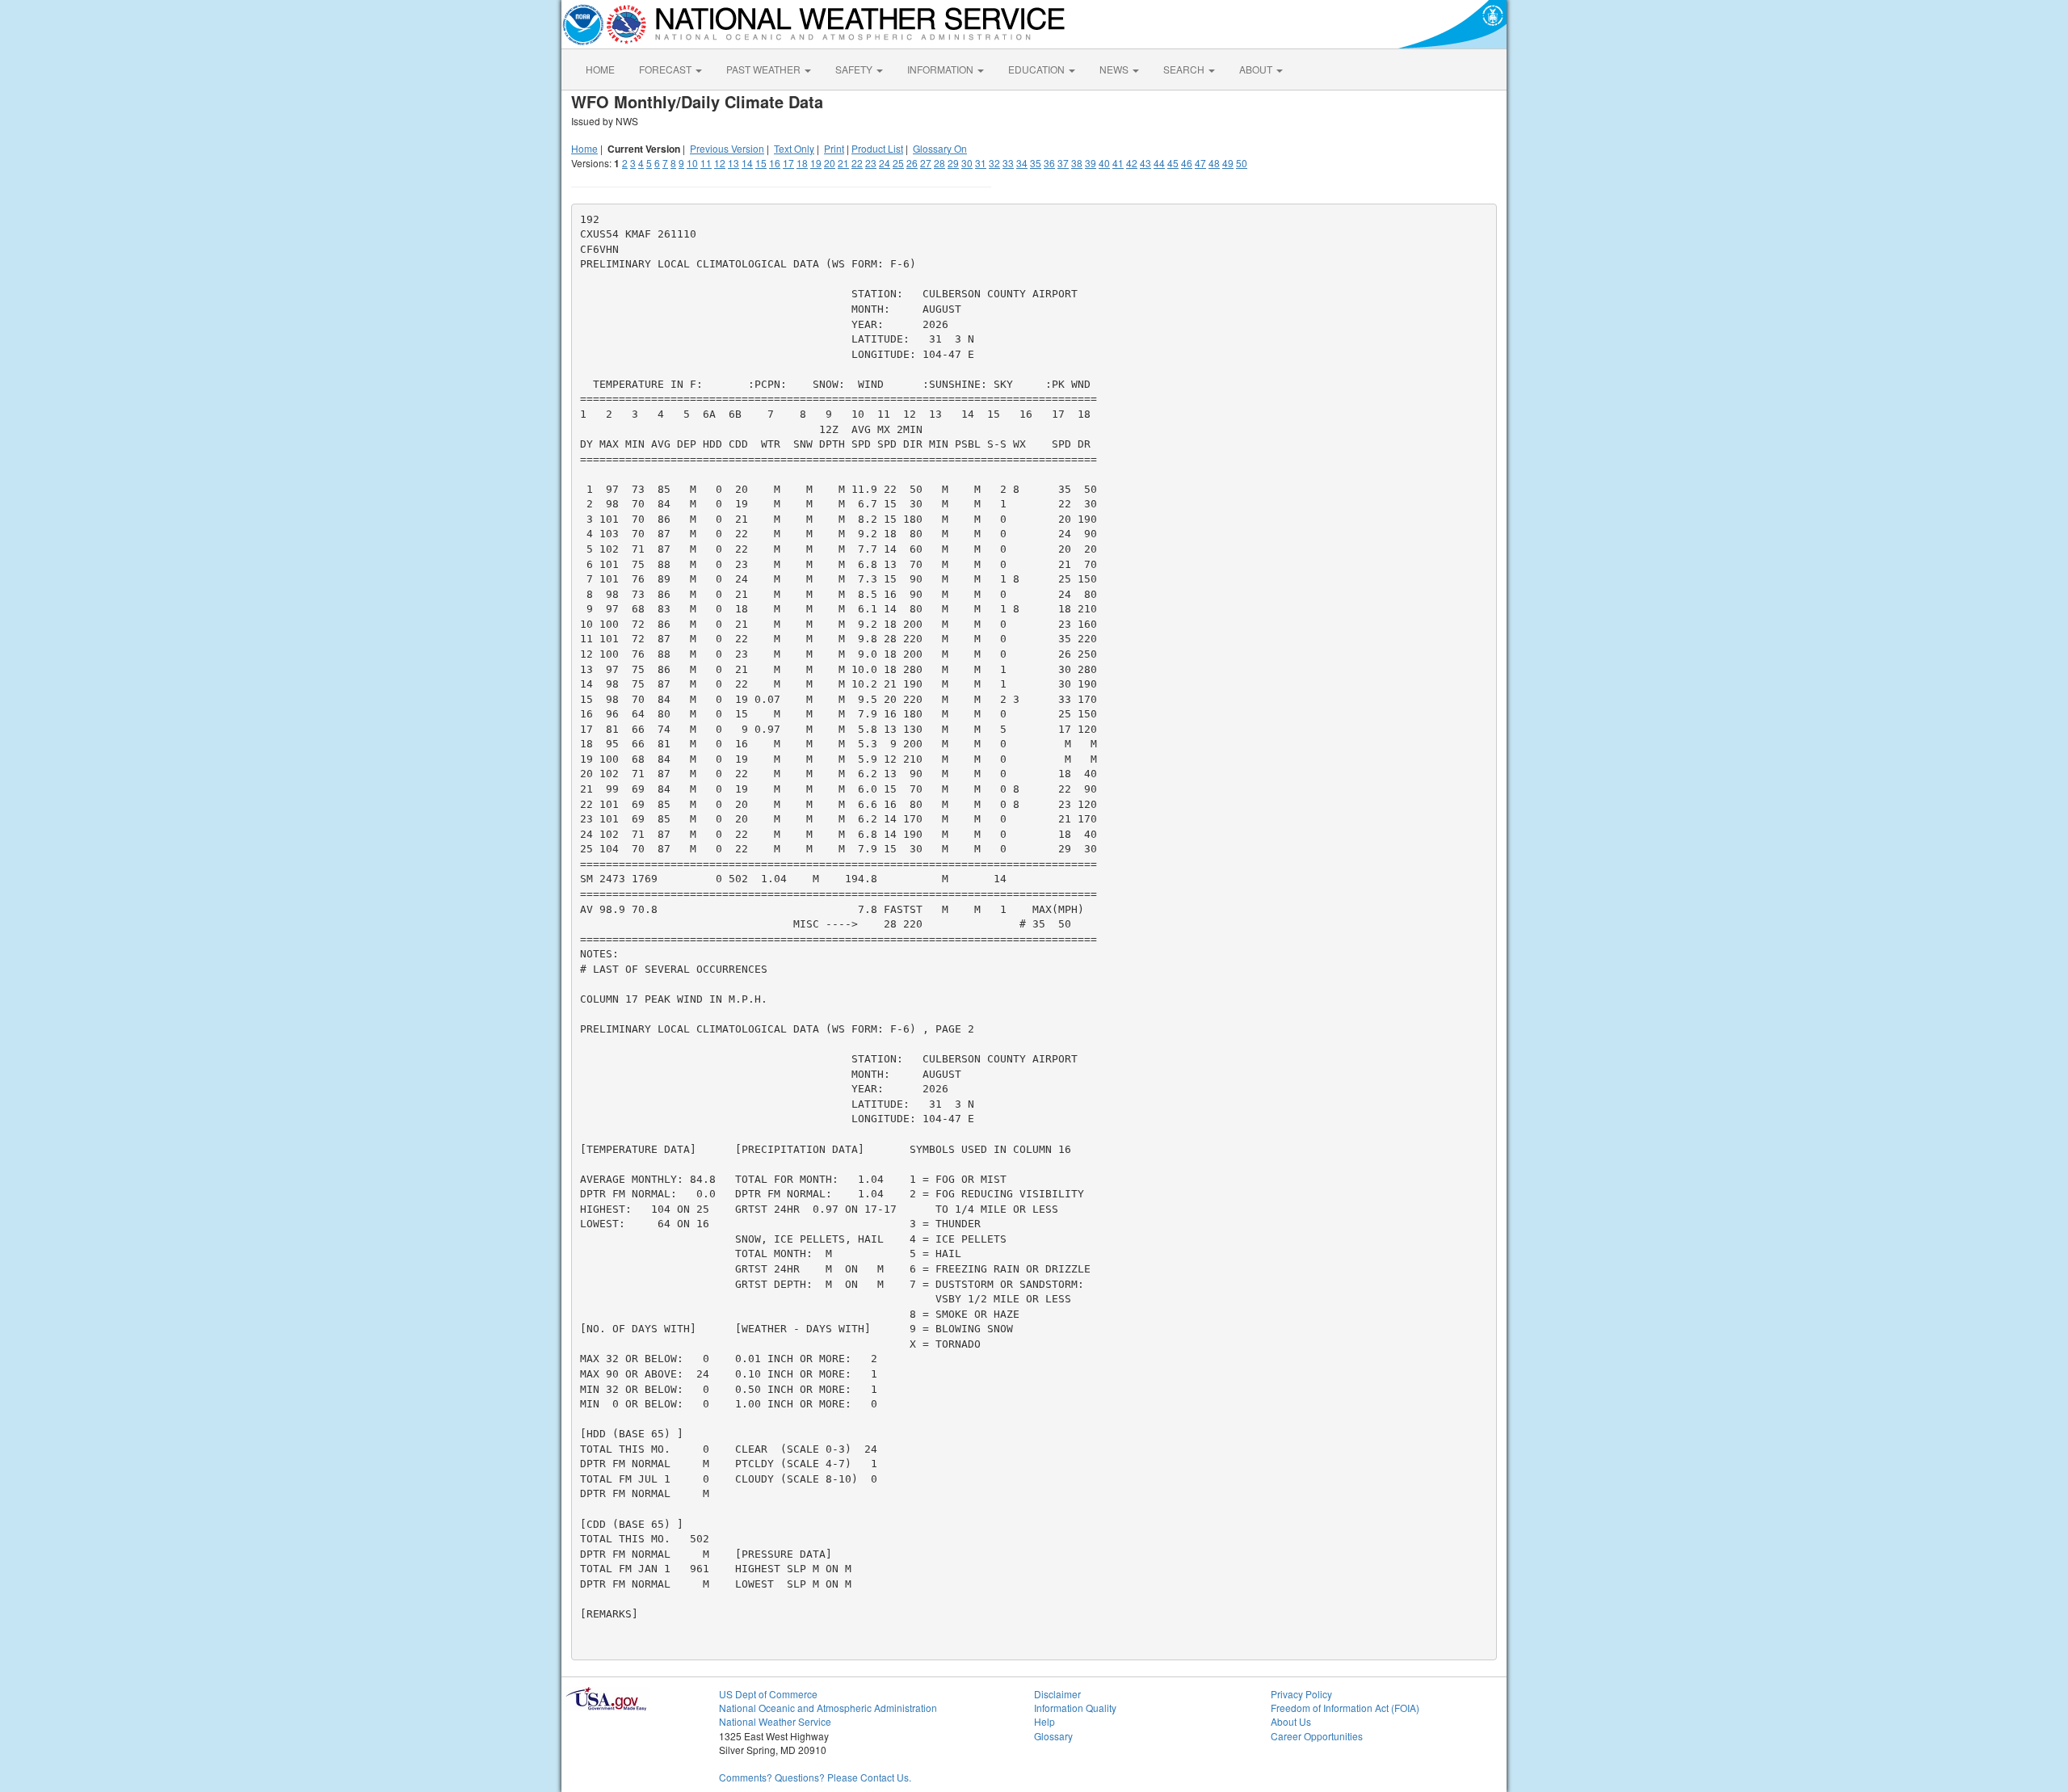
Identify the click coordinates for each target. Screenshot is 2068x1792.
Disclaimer (1057, 1694)
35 (1036, 163)
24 (885, 163)
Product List (877, 148)
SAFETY (855, 69)
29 (953, 163)
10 (692, 163)
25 (898, 163)
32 (994, 163)
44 (1159, 163)
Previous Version (727, 148)
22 (857, 163)
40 (1104, 163)
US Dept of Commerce (768, 1694)
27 (926, 163)
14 (747, 163)
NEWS (1115, 69)
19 (816, 163)
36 (1049, 163)
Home (584, 148)
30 (967, 163)
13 (733, 163)
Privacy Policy (1301, 1694)
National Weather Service (775, 1721)
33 (1008, 163)
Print (834, 148)
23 (871, 163)
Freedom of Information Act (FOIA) (1345, 1708)
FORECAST (666, 69)
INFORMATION (942, 69)
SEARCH (1185, 69)
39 (1091, 163)
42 (1132, 163)
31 (981, 163)
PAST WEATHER (765, 69)
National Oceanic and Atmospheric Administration (828, 1708)
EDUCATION (1038, 69)
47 (1200, 163)
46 (1187, 163)
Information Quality (1075, 1708)
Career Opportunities (1317, 1736)
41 (1118, 163)
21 (843, 163)
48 (1214, 163)
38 (1077, 163)
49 (1228, 163)
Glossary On (940, 148)
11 (706, 163)
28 (939, 163)
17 (788, 163)
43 (1145, 163)
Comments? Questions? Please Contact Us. (815, 1777)
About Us (1291, 1721)
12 (720, 163)
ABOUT (1257, 69)
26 (912, 163)
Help (1045, 1721)
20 (830, 163)
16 (775, 163)
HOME (600, 69)
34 (1022, 163)
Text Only (794, 148)
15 (761, 163)
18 (802, 163)
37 (1063, 163)
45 (1173, 163)
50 (1242, 163)
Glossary (1053, 1736)
